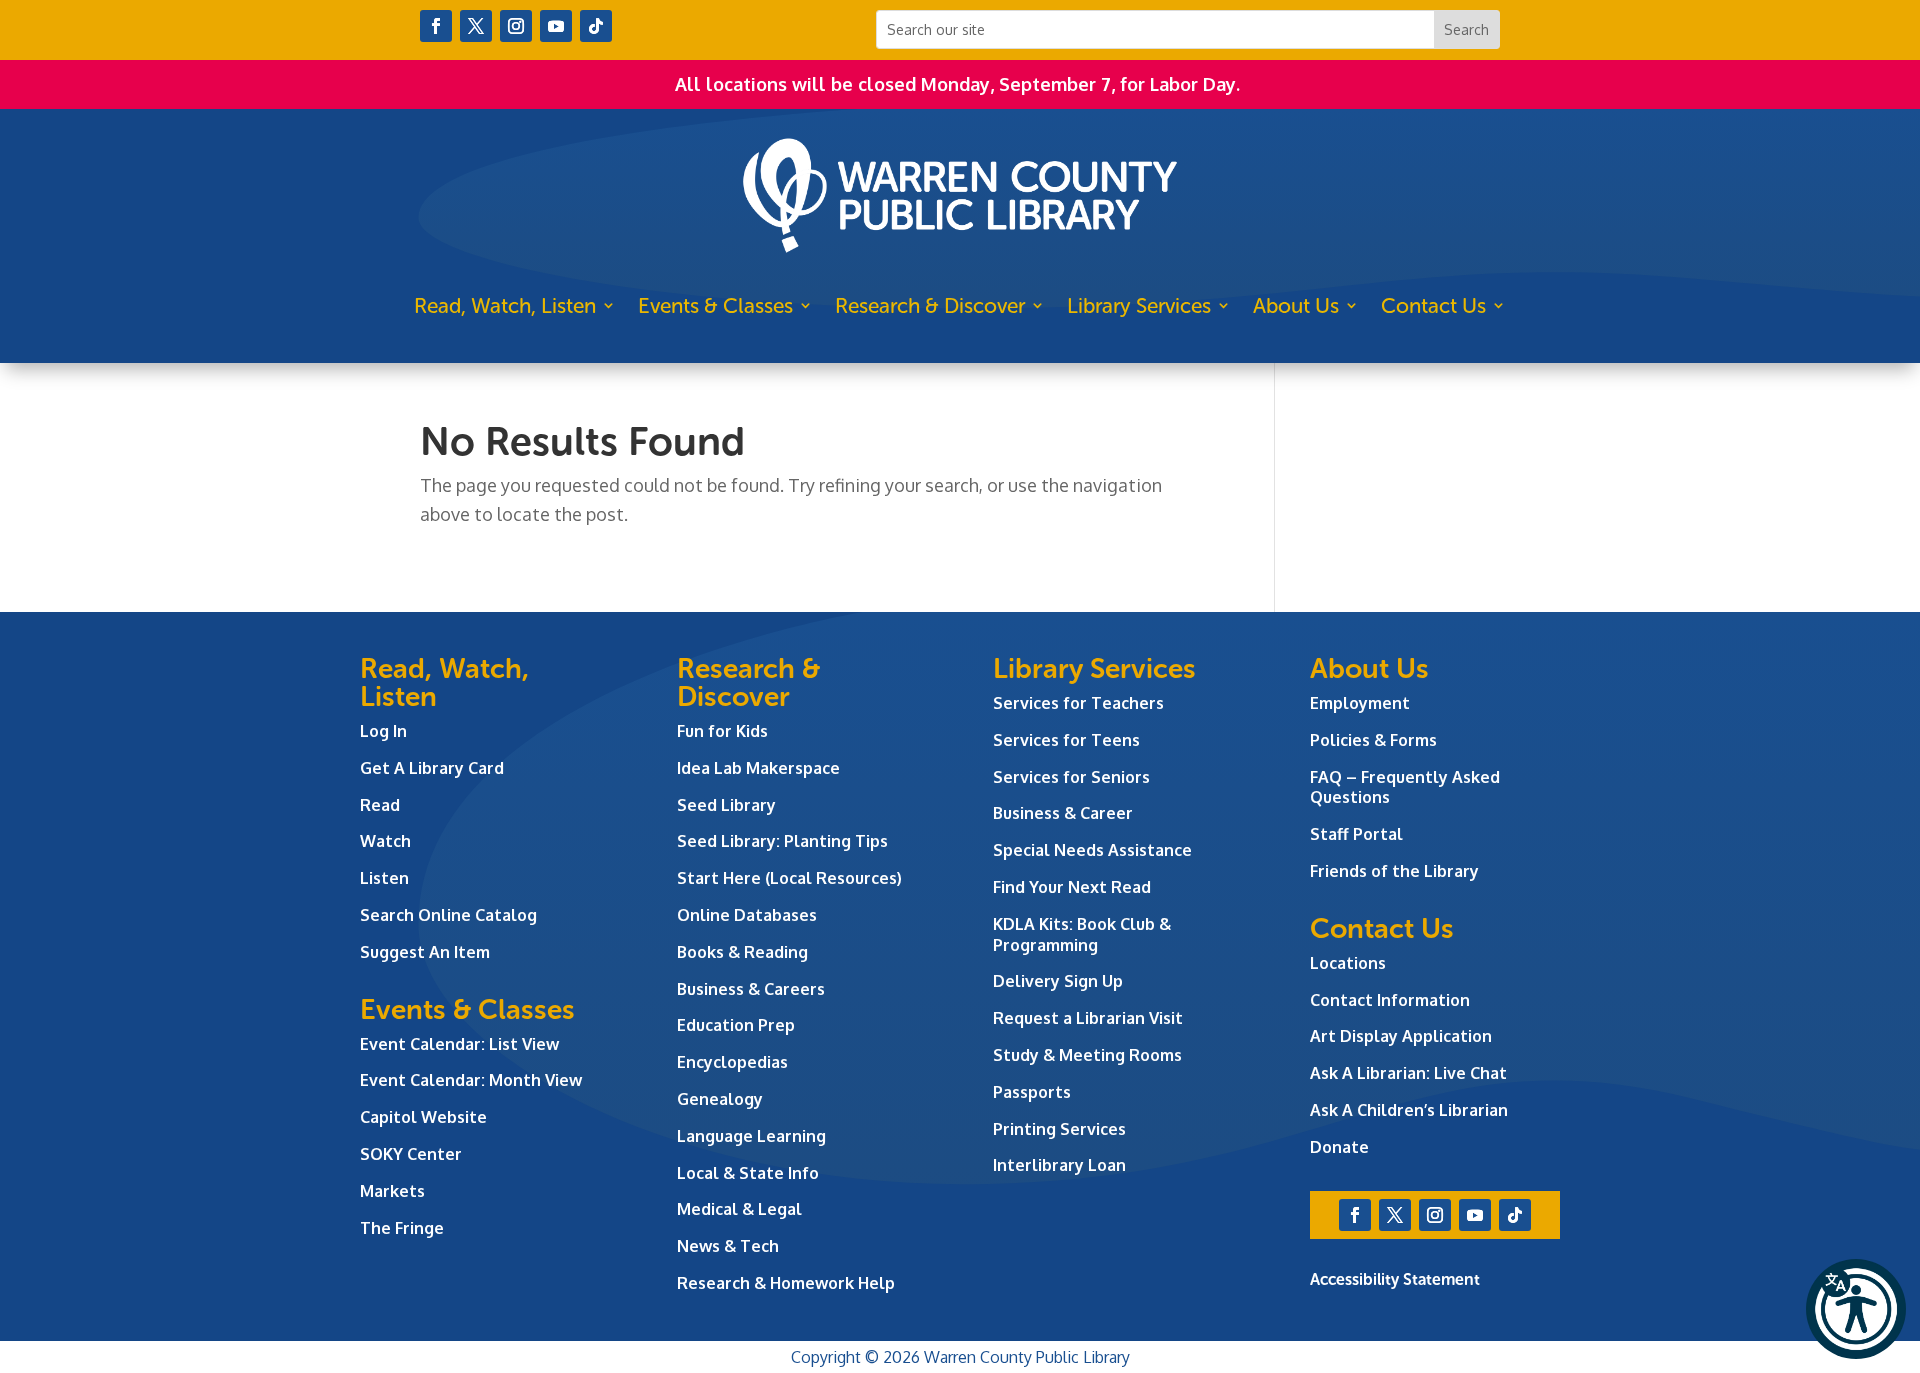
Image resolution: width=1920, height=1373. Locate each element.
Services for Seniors (1071, 777)
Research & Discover (930, 305)
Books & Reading (742, 952)
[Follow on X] (476, 26)
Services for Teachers (1078, 703)
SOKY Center (411, 1154)
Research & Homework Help (786, 1283)
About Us (1296, 305)
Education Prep (736, 1025)
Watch (385, 841)
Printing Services (1059, 1129)
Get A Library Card (432, 768)
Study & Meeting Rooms (1087, 1055)
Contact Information (1390, 1000)
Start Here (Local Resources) (789, 878)
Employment (1360, 703)
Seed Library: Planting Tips (782, 841)
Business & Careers (751, 989)
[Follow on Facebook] (436, 26)
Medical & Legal (739, 1209)
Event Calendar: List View (459, 1044)
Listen (384, 878)
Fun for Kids (722, 731)
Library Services (1139, 305)
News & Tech (728, 1246)
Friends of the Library (1394, 871)
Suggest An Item (425, 952)
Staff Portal (1356, 834)
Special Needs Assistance (1092, 850)
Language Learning (751, 1136)
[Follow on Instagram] (516, 26)
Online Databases (747, 915)
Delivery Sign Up (1058, 981)
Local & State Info (748, 1173)
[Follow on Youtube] (556, 26)
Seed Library (726, 805)
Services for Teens (1066, 740)
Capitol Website (423, 1117)
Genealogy (720, 1099)
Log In (383, 731)
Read (380, 805)
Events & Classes (715, 305)
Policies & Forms (1373, 740)
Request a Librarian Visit (1088, 1018)
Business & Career (1063, 813)
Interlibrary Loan (1059, 1165)
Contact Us (1433, 305)
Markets (392, 1191)
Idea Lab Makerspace (758, 768)
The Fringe (402, 1228)
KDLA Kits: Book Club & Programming (1082, 934)
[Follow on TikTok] (596, 26)
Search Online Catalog (448, 915)
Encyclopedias (732, 1062)
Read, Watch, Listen (505, 305)
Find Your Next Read (1072, 887)
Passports (1032, 1092)
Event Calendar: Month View (471, 1080)
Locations (1348, 963)
